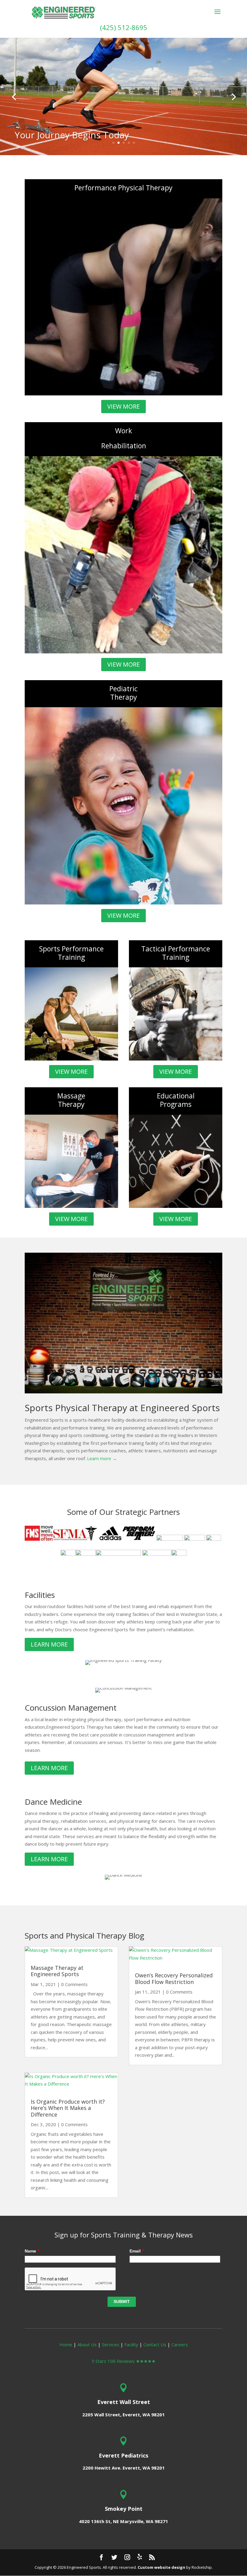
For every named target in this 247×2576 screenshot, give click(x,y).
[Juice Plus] (157, 1554)
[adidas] (110, 1539)
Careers (180, 2344)
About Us (87, 2344)
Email (137, 2251)
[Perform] (139, 1539)
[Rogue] (179, 1554)
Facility (131, 2344)
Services (111, 2344)
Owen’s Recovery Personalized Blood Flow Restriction (174, 1979)
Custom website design (161, 2567)
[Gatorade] (68, 1554)
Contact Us (155, 2344)
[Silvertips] (194, 1539)
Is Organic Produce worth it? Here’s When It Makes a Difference (68, 2108)
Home (66, 2344)
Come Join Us (43, 137)
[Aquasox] (214, 1539)
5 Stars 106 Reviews (123, 2361)
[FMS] (39, 1539)
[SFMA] (75, 1539)
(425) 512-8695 (124, 27)
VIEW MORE (123, 406)
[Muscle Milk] (86, 1554)
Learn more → (102, 1458)
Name (32, 2251)
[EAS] (118, 1554)
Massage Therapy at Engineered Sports (57, 1971)
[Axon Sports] (170, 1539)
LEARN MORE (49, 1644)
